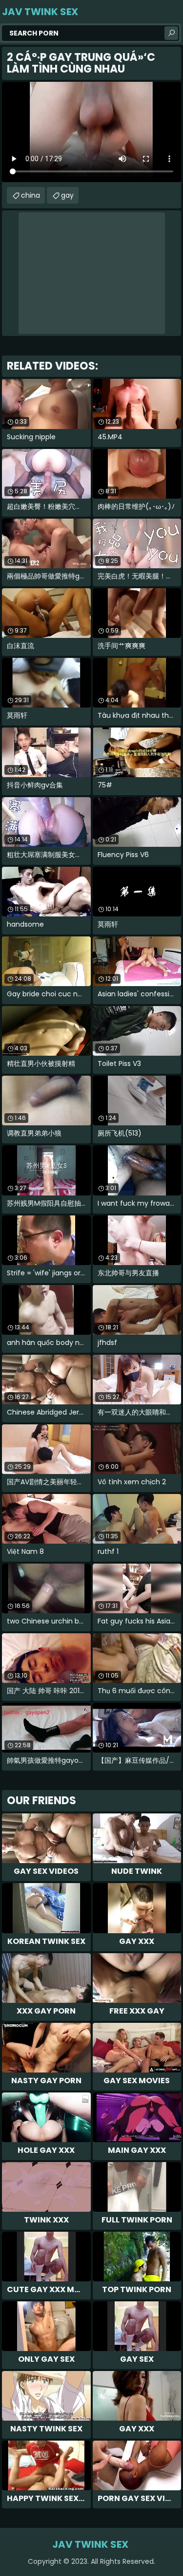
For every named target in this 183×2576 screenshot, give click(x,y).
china (30, 195)
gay (67, 195)
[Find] (171, 33)
